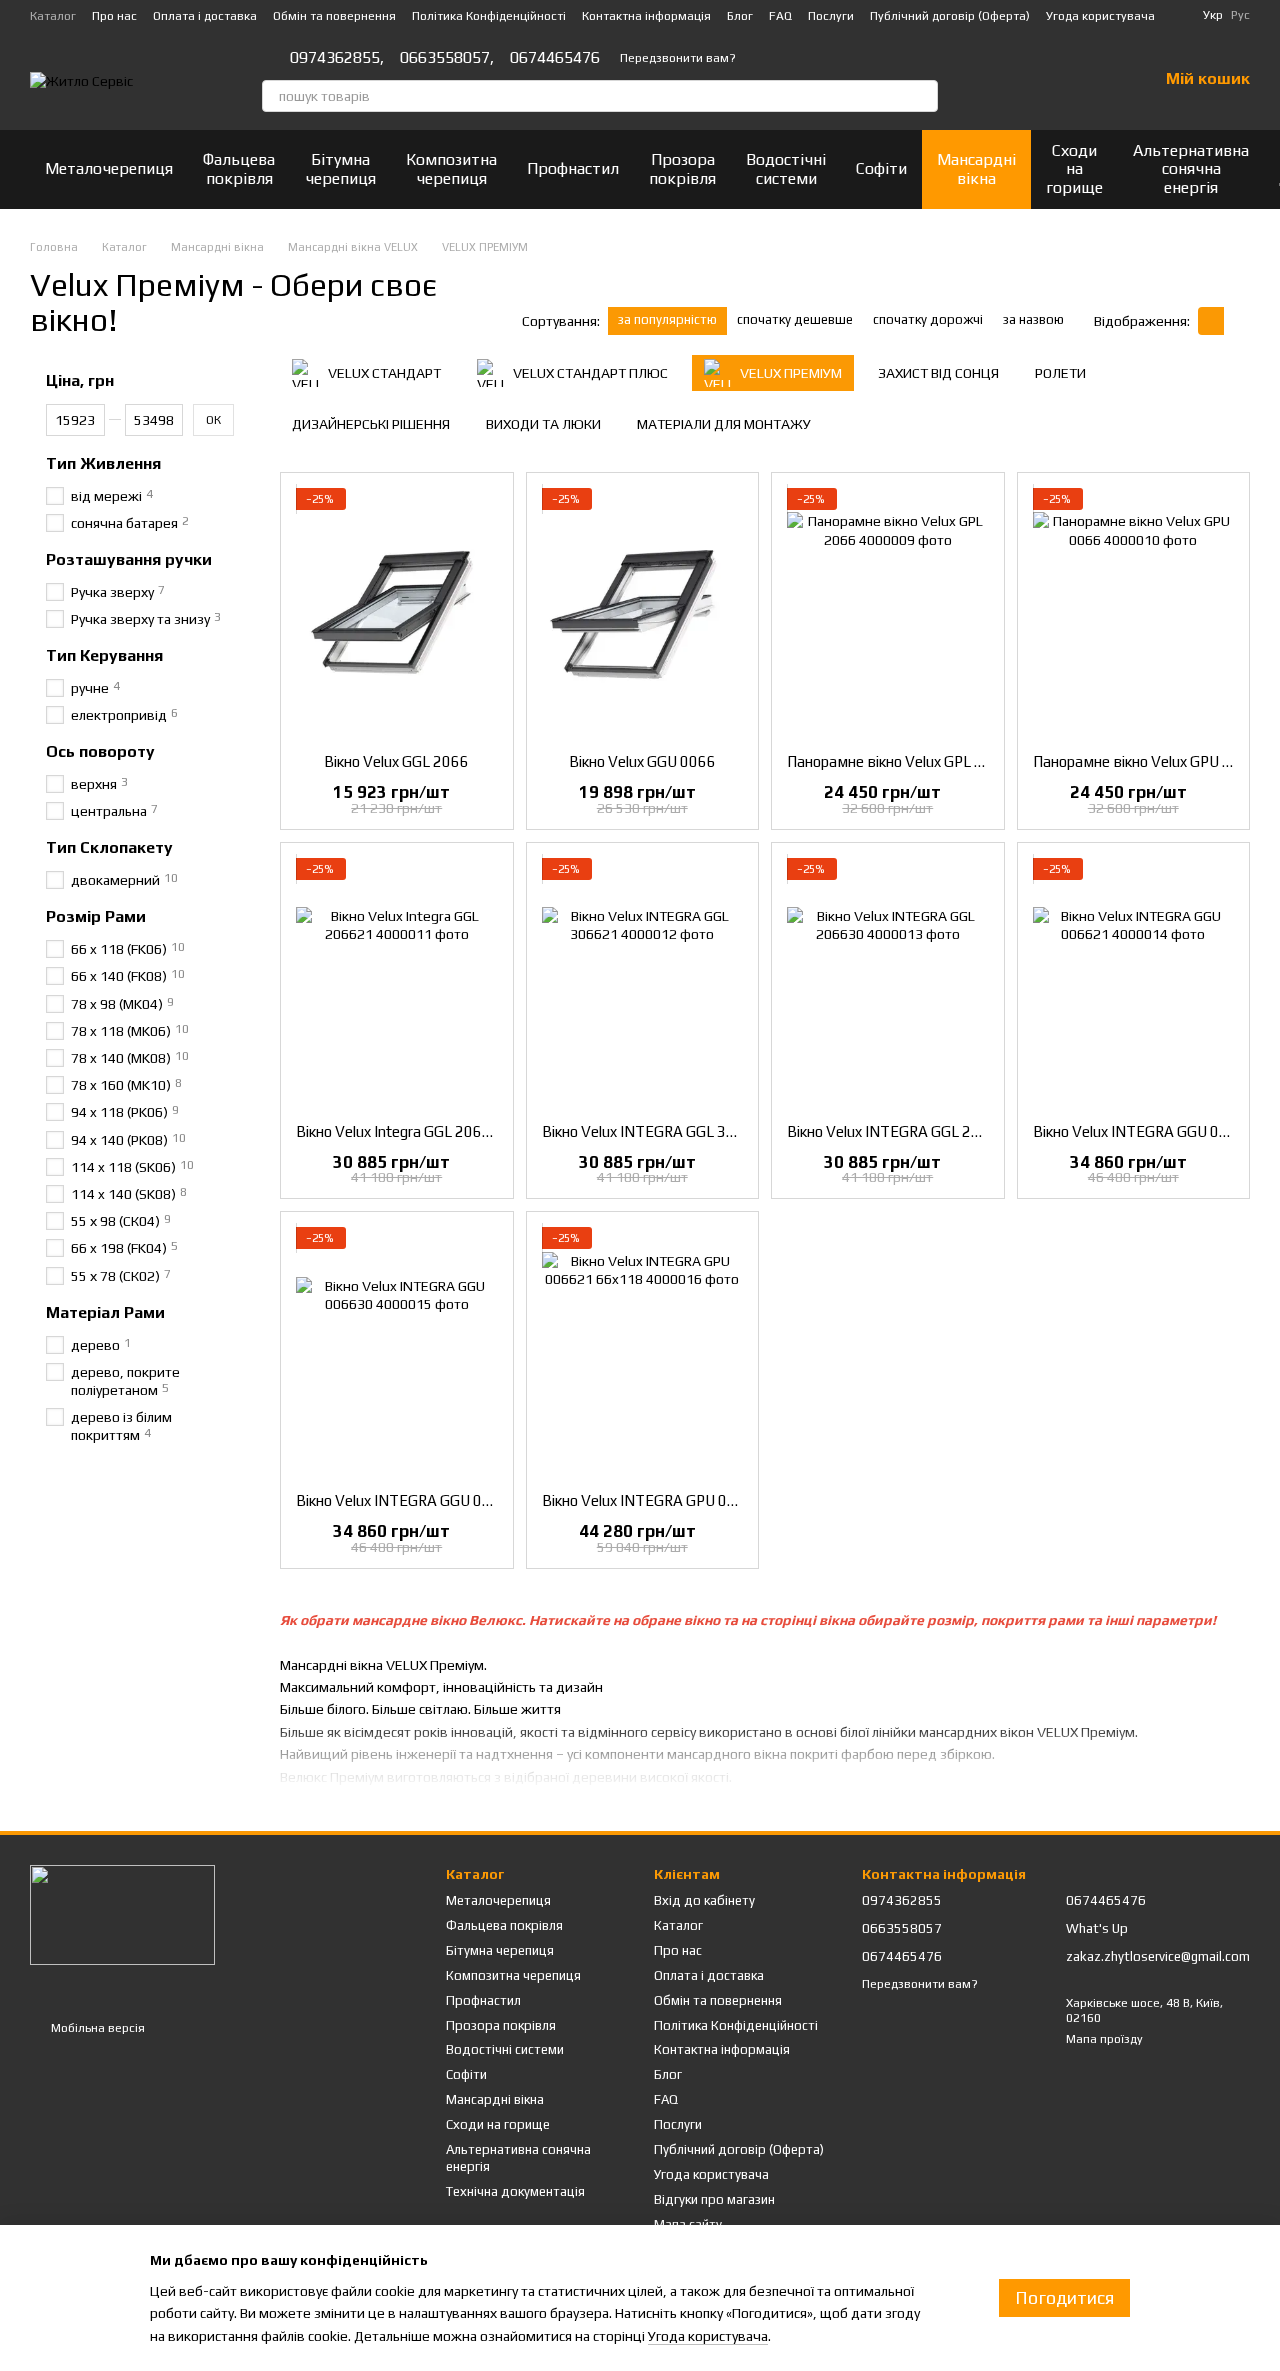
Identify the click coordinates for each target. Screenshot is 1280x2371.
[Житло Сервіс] (122, 1914)
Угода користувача (1100, 16)
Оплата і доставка (205, 16)
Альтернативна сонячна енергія (1191, 169)
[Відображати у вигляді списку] (1237, 320)
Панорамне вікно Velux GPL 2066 (898, 761)
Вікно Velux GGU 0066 (642, 761)
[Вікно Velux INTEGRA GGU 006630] (397, 1352)
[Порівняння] (1038, 80)
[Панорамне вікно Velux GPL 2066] (888, 613)
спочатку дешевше (795, 319)
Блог (740, 16)
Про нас (114, 16)
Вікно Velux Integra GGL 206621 (402, 1131)
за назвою (1033, 319)
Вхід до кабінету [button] (704, 1900)
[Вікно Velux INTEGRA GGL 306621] (643, 983)
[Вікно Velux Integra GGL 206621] (397, 983)
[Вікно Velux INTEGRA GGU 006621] (1134, 983)
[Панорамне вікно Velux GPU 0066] (1134, 613)
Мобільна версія (96, 2028)
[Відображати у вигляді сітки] (1211, 320)
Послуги (831, 16)
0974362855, (337, 58)
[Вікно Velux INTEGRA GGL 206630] (888, 983)
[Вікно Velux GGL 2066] (397, 613)
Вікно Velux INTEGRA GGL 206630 (901, 1131)
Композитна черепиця (451, 168)
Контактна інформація (646, 16)
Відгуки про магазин (714, 2199)
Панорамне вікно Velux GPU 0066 (1145, 761)
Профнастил (573, 168)
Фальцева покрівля (239, 168)
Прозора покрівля (682, 168)
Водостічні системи (786, 168)
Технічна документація (515, 2191)
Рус (1240, 15)
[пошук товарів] (922, 96)
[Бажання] (1090, 80)
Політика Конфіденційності (489, 16)
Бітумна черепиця (340, 168)
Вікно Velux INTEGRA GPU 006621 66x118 (684, 1500)
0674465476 (555, 58)
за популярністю (667, 319)
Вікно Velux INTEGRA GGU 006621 (1148, 1131)
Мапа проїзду (1104, 2039)
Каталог (53, 16)
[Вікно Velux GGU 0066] (643, 613)
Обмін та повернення (334, 16)
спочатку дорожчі (928, 319)
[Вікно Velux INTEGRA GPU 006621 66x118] (643, 1352)
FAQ (780, 16)
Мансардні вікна (976, 168)
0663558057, (447, 58)
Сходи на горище (1074, 169)
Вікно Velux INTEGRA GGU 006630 (411, 1500)
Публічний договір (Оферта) (950, 16)
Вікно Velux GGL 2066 (396, 761)
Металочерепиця (109, 168)
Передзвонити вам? (678, 58)
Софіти (881, 168)
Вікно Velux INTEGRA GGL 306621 (656, 1131)
